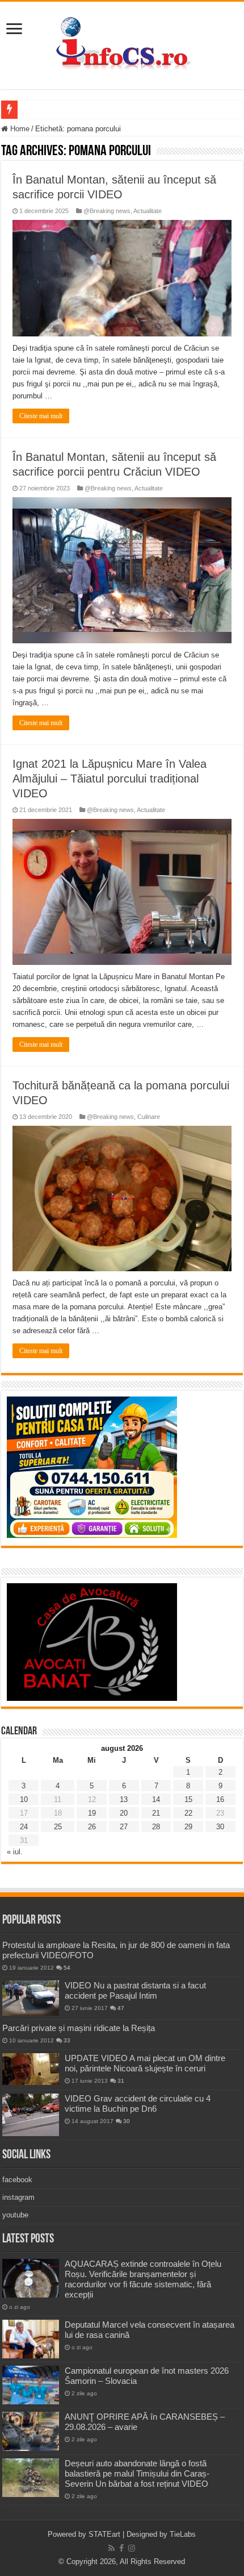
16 (220, 1799)
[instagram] (132, 2548)
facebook (17, 2180)
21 (156, 1813)
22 (188, 1813)
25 (58, 1827)
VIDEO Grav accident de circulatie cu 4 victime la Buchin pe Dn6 (138, 2103)
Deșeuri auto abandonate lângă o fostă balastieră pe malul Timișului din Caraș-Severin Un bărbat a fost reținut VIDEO (137, 2473)
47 (121, 2008)
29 (188, 1827)
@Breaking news (107, 211)
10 (24, 1799)
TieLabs (183, 2534)
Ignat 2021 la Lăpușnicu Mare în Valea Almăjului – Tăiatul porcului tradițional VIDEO (110, 779)
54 (67, 1968)
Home (19, 129)
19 (92, 1813)
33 (67, 2040)
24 (24, 1827)
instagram (18, 2197)
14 (156, 1799)
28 (156, 1827)
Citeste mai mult (41, 416)
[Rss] (112, 2548)
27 (124, 1827)
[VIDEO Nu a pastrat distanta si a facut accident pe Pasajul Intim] (31, 1998)
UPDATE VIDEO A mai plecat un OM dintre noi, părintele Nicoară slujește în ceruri (145, 2063)
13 (124, 1799)
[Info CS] (122, 43)
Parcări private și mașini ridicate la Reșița (79, 2028)
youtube (15, 2215)
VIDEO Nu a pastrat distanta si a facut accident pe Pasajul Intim (135, 1990)
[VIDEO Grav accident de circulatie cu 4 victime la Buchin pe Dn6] (31, 2115)
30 (220, 1827)
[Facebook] (121, 2548)
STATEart (104, 2534)
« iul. (15, 1852)
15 (188, 1799)
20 (124, 1813)
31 (121, 2081)
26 (92, 1827)
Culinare (149, 1117)
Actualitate (148, 211)
